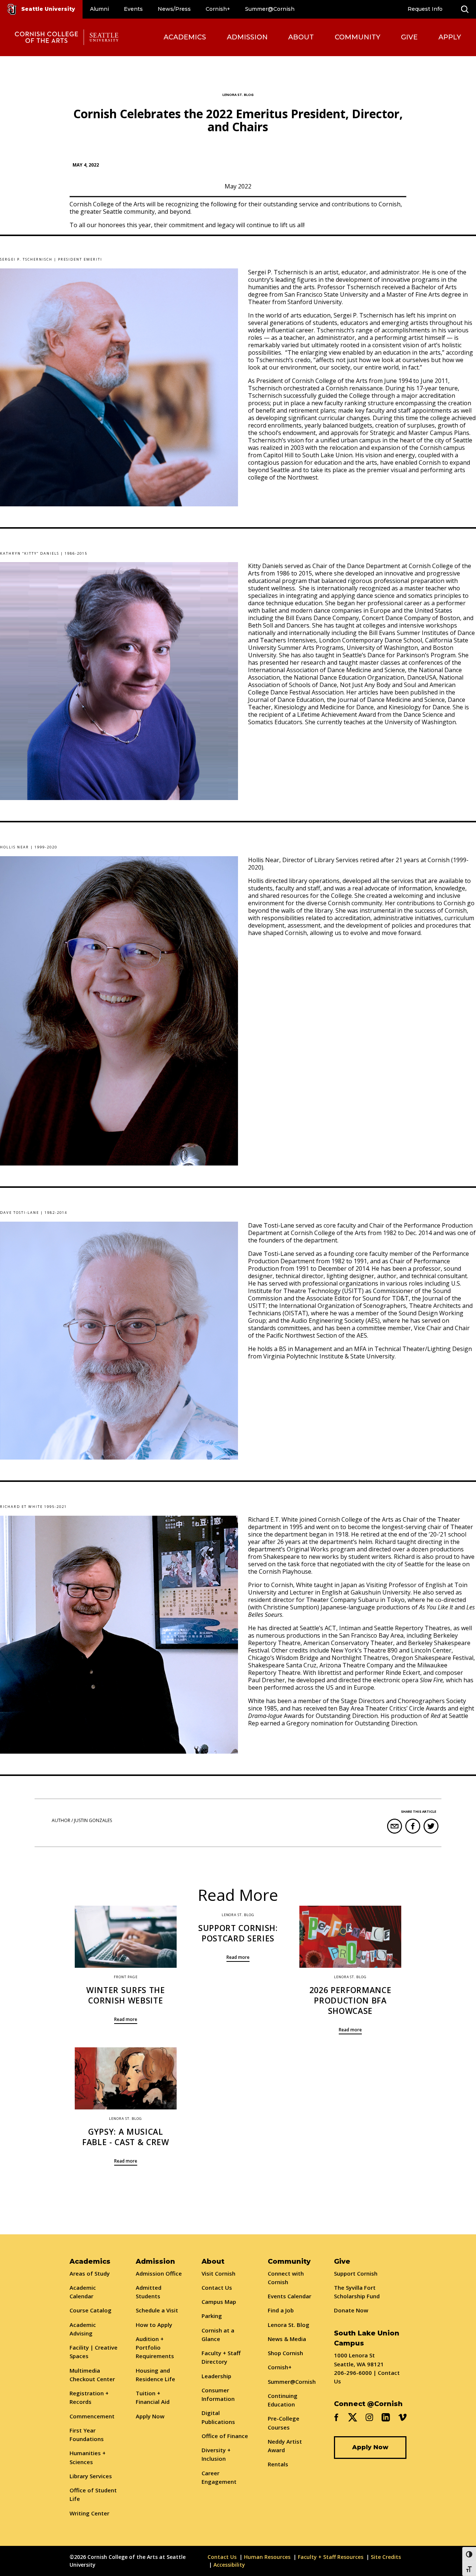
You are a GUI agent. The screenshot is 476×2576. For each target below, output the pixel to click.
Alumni (99, 9)
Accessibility (229, 2565)
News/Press (174, 9)
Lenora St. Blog (289, 2325)
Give (409, 37)
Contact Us (217, 2288)
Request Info (425, 9)
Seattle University (48, 9)
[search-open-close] (465, 9)
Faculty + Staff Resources (331, 2557)
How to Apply (154, 2325)
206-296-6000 (353, 2373)
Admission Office (159, 2273)
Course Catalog (91, 2310)
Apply (450, 37)
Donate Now (351, 2310)
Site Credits (386, 2557)
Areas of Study (90, 2273)
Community (358, 37)
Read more (126, 2019)
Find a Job (281, 2310)
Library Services (91, 2476)
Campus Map (219, 2302)
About (301, 37)
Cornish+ (218, 9)
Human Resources (267, 2557)
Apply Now (150, 2416)
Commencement (92, 2416)
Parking (212, 2316)
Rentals (278, 2464)
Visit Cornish (218, 2273)
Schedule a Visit (157, 2310)
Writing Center (89, 2513)
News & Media (287, 2339)
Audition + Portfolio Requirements (155, 2348)
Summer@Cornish (270, 9)
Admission (247, 37)
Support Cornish (356, 2273)
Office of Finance (225, 2436)
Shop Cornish (285, 2353)
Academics (185, 37)
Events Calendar (290, 2296)
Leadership (216, 2376)
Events (133, 9)
